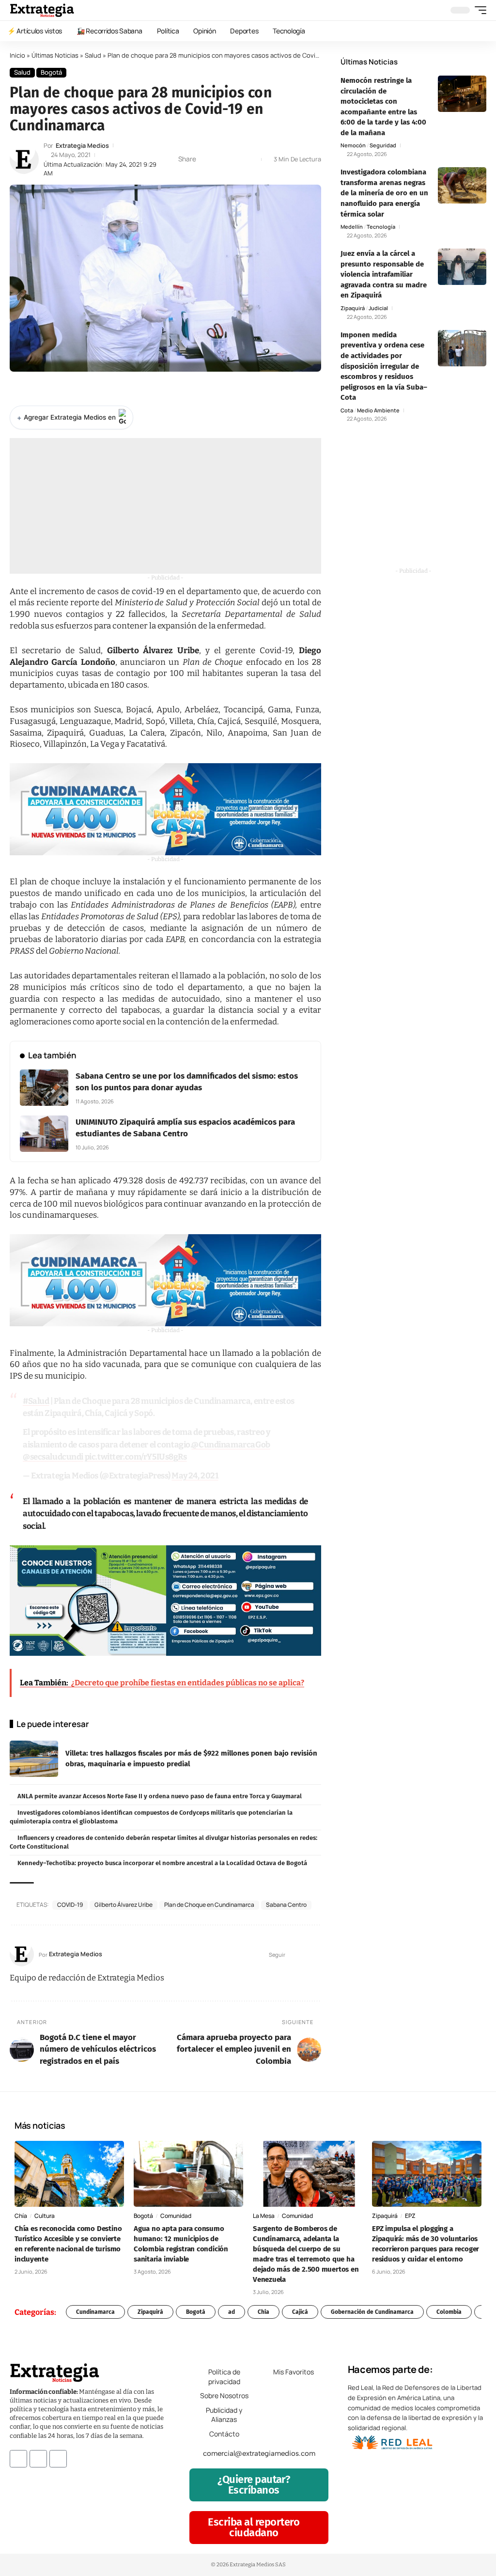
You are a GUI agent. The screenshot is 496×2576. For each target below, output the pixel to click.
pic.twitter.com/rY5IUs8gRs (136, 1457)
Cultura (45, 2216)
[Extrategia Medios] (42, 10)
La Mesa (264, 2216)
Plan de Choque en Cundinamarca (209, 1905)
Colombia (449, 2312)
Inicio (17, 55)
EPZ (410, 2216)
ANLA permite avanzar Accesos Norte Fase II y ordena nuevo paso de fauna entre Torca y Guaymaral (160, 1796)
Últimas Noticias (55, 55)
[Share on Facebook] (206, 159)
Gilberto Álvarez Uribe (124, 1905)
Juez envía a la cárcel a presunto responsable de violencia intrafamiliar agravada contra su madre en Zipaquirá (384, 274)
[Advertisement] (165, 506)
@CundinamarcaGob (231, 1445)
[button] (478, 10)
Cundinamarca (95, 2312)
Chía (21, 2216)
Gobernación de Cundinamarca (372, 2312)
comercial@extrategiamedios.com (259, 2453)
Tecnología (381, 227)
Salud (93, 55)
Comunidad (176, 2216)
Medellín (352, 227)
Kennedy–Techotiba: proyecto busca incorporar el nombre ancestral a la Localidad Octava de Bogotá (162, 1863)
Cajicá (300, 2312)
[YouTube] (305, 1955)
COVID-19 (70, 1905)
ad (232, 2312)
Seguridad (383, 145)
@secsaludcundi (53, 1457)
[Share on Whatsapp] (221, 159)
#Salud (36, 1401)
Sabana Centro (286, 1905)
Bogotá (51, 72)
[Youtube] (58, 2459)
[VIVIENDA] (165, 809)
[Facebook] (293, 1955)
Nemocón (353, 145)
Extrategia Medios (82, 146)
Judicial (378, 308)
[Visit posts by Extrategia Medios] (24, 159)
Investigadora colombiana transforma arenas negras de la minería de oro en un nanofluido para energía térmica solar (384, 193)
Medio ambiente (378, 410)
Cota (347, 410)
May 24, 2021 (195, 1476)
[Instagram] (317, 1955)
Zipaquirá (353, 308)
